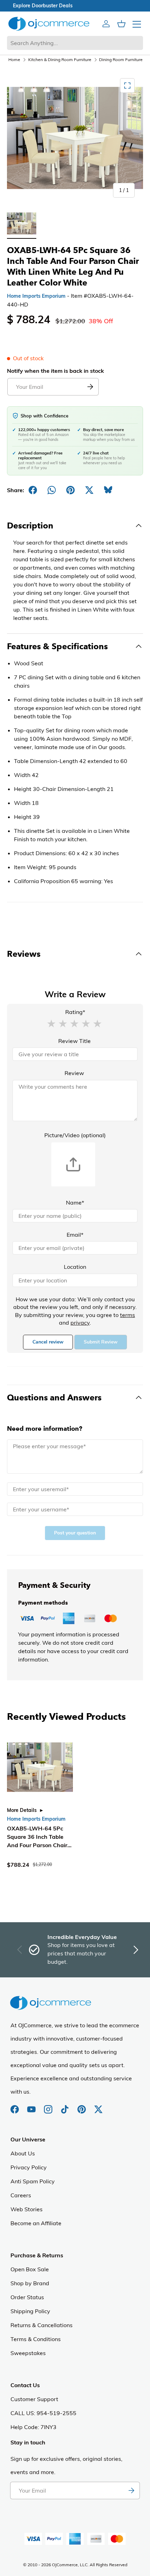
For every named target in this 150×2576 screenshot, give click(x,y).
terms (127, 1315)
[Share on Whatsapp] (52, 490)
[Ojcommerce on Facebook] (15, 2106)
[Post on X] (89, 490)
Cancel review (48, 1342)
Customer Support (34, 2399)
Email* (75, 1235)
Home (14, 60)
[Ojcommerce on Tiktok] (66, 2106)
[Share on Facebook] (33, 490)
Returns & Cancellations (42, 2325)
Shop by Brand (30, 2283)
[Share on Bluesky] (108, 490)
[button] (51, 1023)
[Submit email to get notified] (90, 387)
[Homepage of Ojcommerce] (49, 24)
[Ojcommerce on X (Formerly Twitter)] (98, 2106)
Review (74, 1073)
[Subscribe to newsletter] (131, 2490)
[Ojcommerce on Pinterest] (82, 2106)
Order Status (27, 2297)
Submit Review (101, 1342)
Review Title (74, 1041)
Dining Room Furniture (121, 60)
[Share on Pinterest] (70, 490)
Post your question (75, 1533)
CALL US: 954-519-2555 (43, 2413)
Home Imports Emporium (36, 296)
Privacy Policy (29, 2167)
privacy (80, 1323)
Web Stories (27, 2209)
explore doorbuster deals (75, 6)
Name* (75, 1202)
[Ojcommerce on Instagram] (49, 2106)
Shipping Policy (30, 2311)
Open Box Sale (30, 2269)
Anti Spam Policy (33, 2181)
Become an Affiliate (36, 2223)
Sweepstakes (28, 2353)
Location (75, 1267)
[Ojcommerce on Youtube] (32, 2106)
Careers (21, 2195)
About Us (23, 2153)
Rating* (75, 1012)
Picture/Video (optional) (75, 1135)
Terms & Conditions (36, 2339)
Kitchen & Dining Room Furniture (60, 60)
